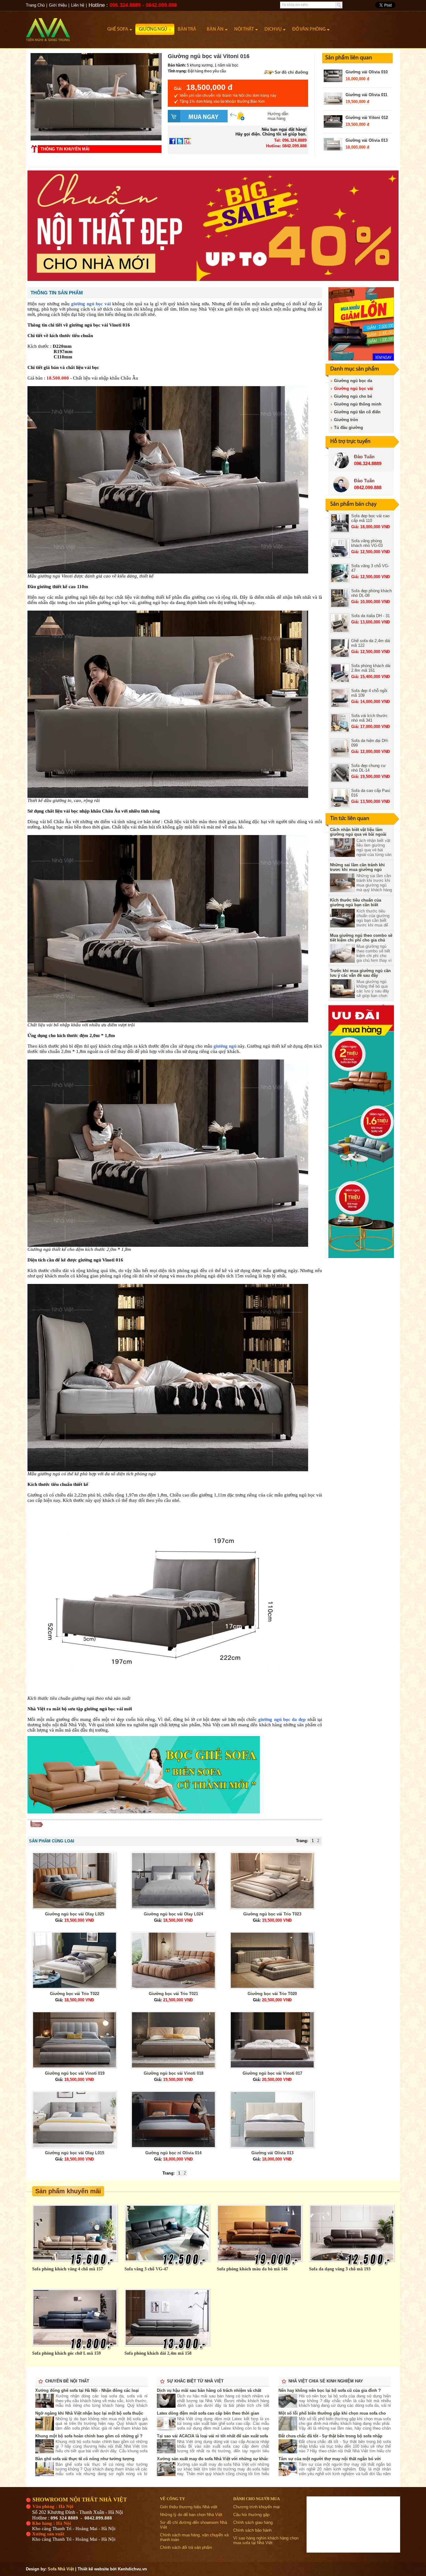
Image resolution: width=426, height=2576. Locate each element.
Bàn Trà (187, 29)
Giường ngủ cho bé (353, 396)
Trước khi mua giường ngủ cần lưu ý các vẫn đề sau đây (360, 973)
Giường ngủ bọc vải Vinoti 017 (272, 2073)
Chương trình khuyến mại (257, 2507)
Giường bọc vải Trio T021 (173, 1994)
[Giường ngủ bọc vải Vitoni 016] (96, 139)
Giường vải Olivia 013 (367, 140)
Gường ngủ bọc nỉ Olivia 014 (173, 2153)
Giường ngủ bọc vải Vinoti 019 (75, 2073)
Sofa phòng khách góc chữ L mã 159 (66, 2353)
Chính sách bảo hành (252, 2530)
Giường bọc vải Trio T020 (272, 1994)
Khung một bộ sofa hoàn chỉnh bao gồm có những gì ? (89, 2436)
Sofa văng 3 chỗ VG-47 (146, 2269)
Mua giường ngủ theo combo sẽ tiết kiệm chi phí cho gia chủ (361, 938)
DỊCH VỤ (273, 29)
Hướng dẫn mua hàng (278, 116)
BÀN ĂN (215, 29)
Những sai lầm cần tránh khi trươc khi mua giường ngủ (357, 867)
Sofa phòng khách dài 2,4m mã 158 (158, 2353)
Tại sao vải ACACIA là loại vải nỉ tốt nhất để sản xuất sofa (212, 2436)
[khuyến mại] (361, 1257)
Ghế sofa (118, 29)
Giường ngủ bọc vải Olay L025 (75, 1914)
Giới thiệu (58, 5)
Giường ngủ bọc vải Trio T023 (272, 1914)
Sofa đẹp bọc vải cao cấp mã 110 (370, 518)
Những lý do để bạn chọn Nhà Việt (191, 2515)
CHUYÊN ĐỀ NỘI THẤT (67, 2381)
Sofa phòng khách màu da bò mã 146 (252, 2269)
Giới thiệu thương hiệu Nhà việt (189, 2507)
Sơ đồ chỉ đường (291, 72)
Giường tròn (346, 420)
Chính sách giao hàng (253, 2522)
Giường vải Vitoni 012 (367, 118)
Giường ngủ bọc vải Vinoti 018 (174, 2073)
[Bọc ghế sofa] (144, 1812)
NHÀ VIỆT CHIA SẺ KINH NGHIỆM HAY (326, 2381)
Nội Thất (244, 29)
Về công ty (172, 2499)
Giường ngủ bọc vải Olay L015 (75, 2153)
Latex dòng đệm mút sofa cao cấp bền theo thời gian (208, 2413)
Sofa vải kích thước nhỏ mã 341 (369, 718)
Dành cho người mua (257, 2499)
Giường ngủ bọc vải (353, 388)
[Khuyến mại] (361, 359)
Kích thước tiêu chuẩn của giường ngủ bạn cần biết (356, 902)
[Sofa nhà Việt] (65, 27)
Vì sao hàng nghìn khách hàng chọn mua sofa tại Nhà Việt (266, 2540)
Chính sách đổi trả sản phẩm (186, 2547)
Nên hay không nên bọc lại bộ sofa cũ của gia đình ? (330, 2390)
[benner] (213, 280)
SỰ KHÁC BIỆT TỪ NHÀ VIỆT (195, 2381)
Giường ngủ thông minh (358, 404)
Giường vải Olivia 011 (366, 95)
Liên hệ (78, 5)
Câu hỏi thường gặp (251, 2515)
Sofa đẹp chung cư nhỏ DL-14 (368, 768)
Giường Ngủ (153, 29)
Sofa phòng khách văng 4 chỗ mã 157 (68, 2269)
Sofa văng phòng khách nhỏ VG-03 (367, 543)
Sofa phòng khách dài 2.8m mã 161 (371, 668)
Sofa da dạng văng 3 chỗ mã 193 (340, 2269)
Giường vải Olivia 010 (367, 72)
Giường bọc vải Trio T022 (75, 1994)
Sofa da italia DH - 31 (370, 616)
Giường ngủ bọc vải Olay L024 (173, 1914)
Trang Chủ (35, 5)
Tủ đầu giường (349, 428)
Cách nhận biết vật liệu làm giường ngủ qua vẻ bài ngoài (358, 832)
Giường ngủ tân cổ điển (357, 412)
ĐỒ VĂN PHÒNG (309, 29)
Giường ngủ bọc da (353, 381)
